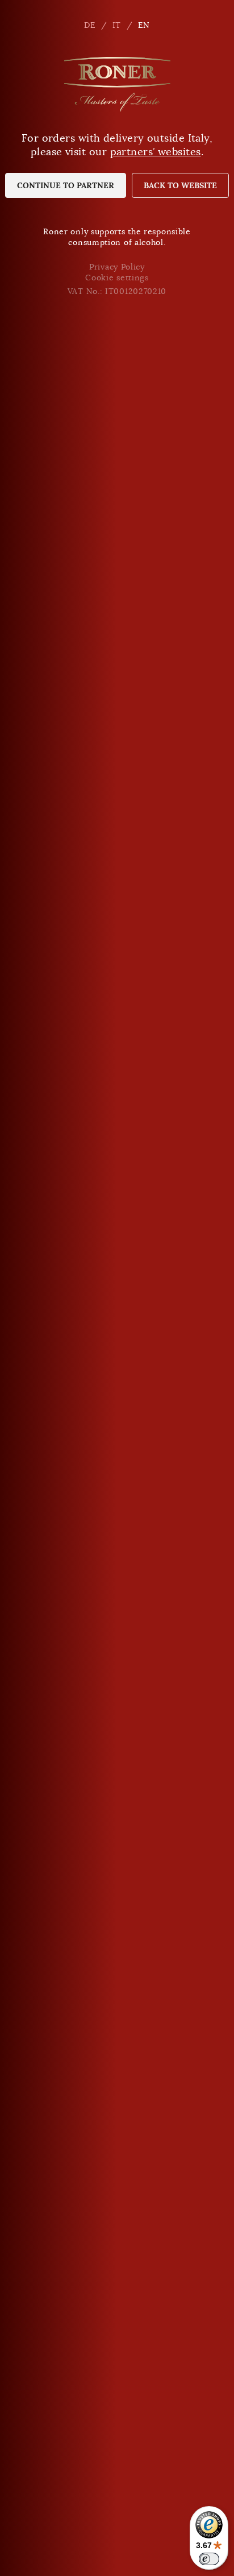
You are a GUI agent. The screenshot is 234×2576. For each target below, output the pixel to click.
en (144, 25)
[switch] (209, 2559)
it (117, 25)
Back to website (180, 185)
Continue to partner (66, 185)
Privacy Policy (117, 267)
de (90, 25)
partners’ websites (156, 152)
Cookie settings (117, 278)
